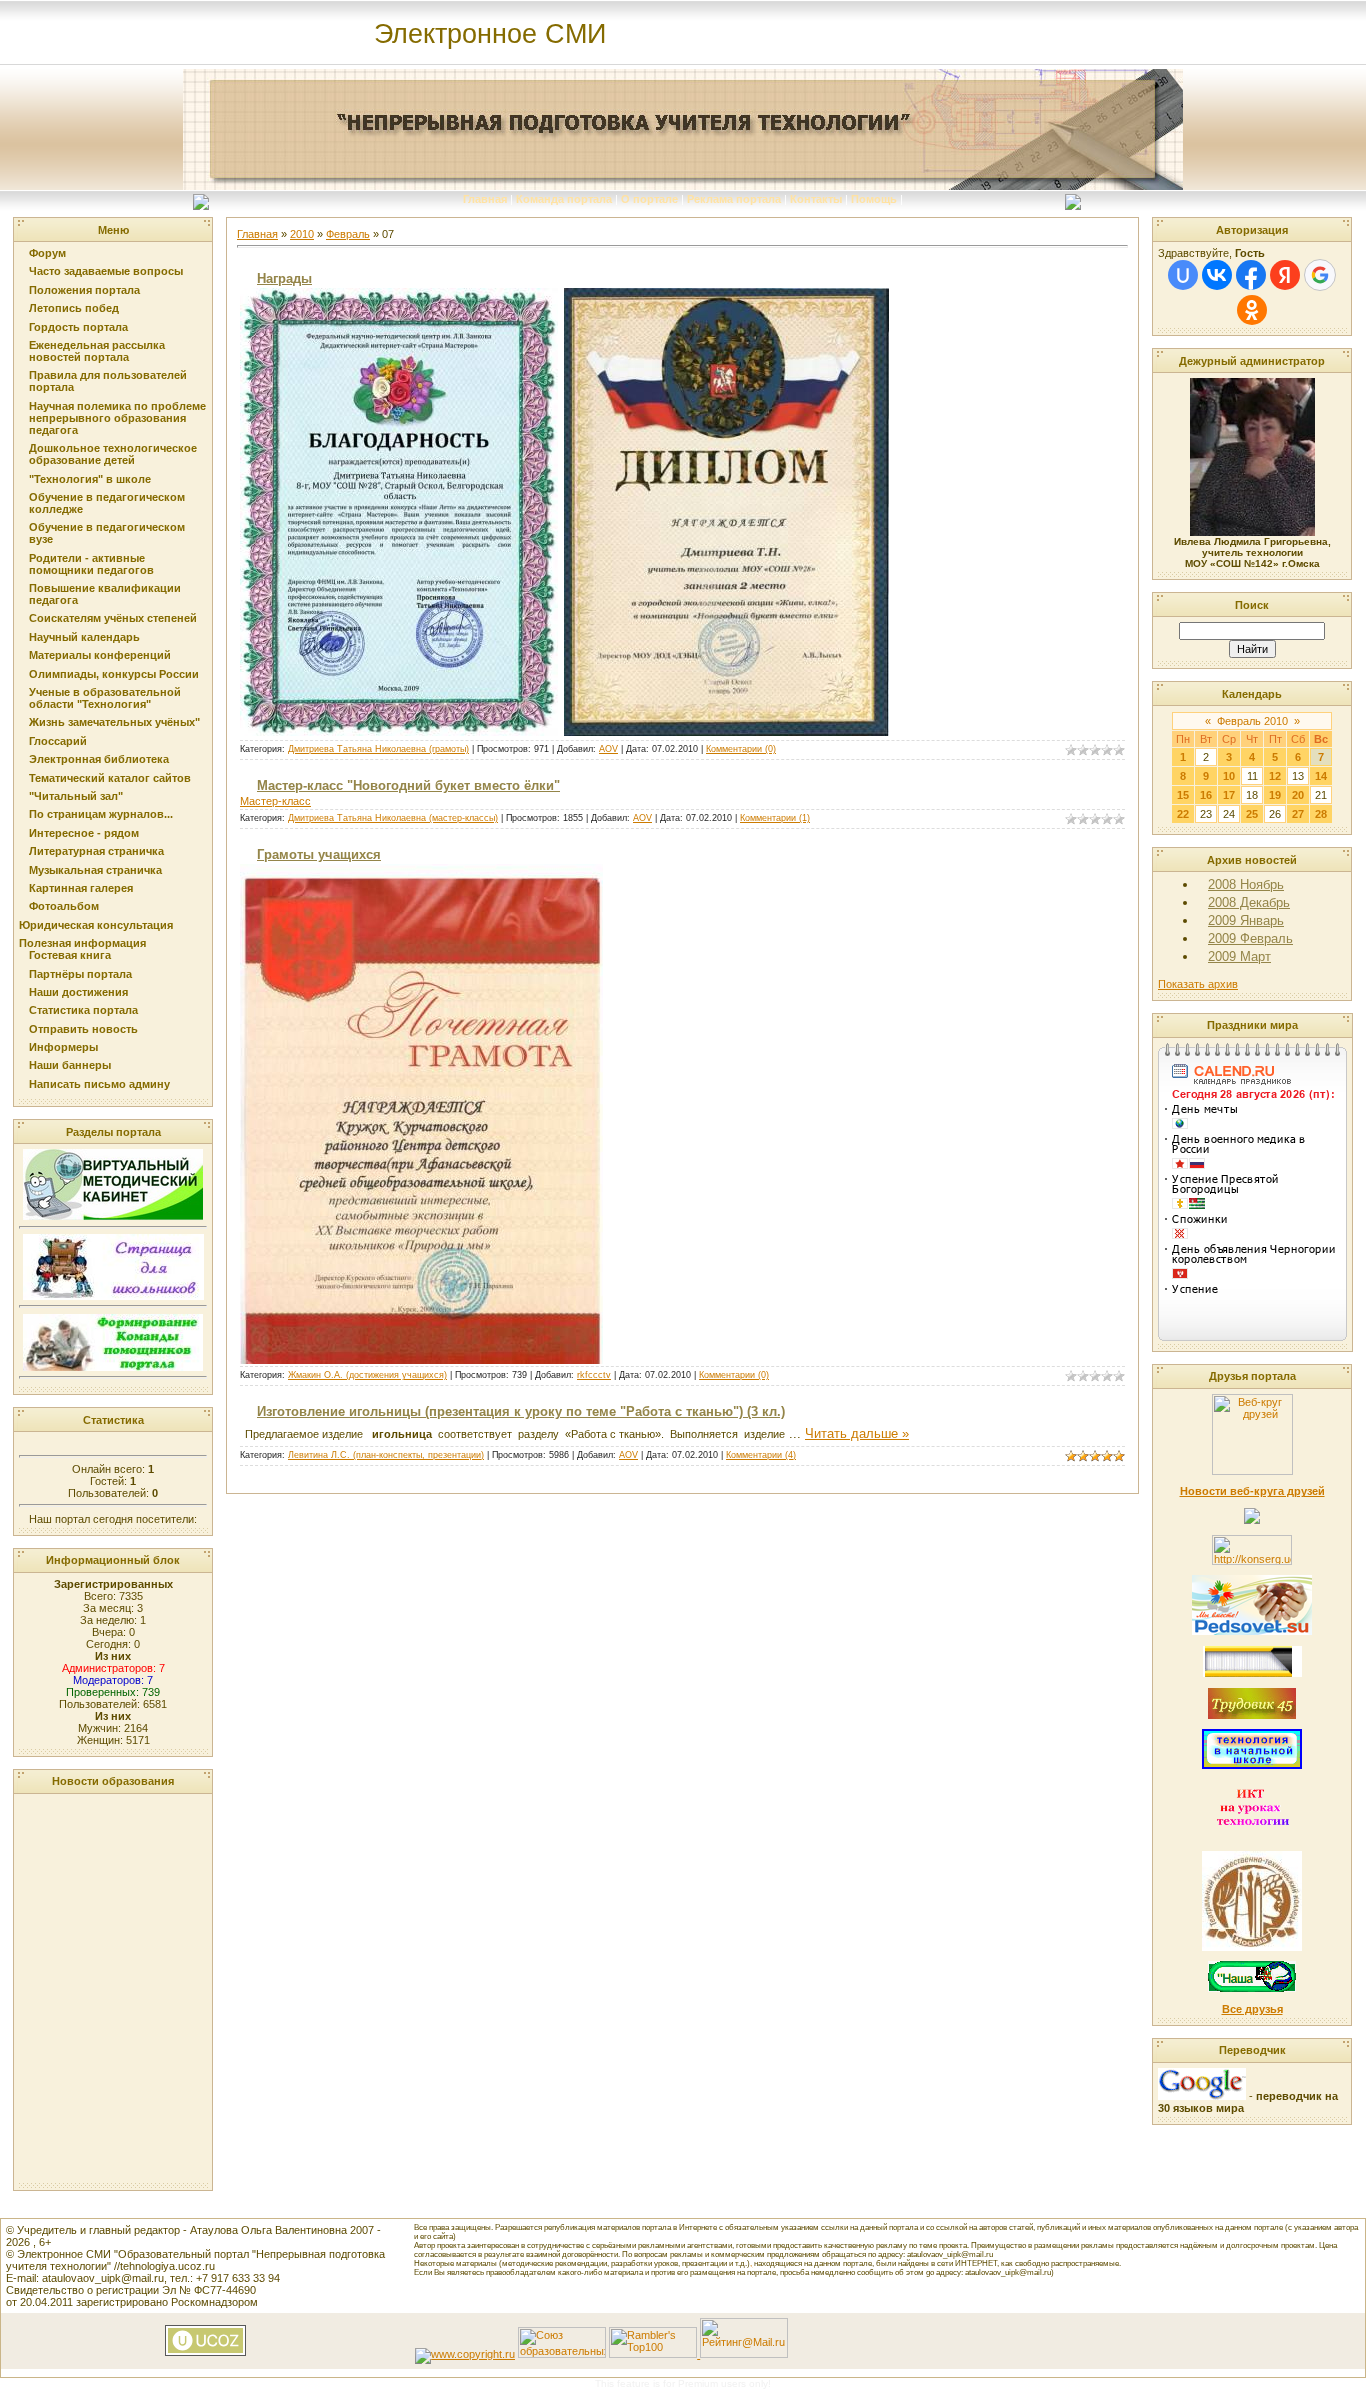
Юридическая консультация (96, 925)
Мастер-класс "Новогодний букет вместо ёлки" (408, 785)
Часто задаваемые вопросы (106, 271)
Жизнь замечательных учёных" (114, 722)
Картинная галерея (81, 888)
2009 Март (1239, 956)
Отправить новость (83, 1029)
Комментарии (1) (775, 818)
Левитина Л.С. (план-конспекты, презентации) (386, 1455)
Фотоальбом (64, 906)
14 (1321, 776)
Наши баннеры (70, 1065)
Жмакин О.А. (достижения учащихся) (367, 1375)
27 (1298, 814)
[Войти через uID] (1183, 275)
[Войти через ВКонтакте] (1217, 275)
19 (1275, 795)
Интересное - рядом (84, 833)
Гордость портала (78, 327)
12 (1275, 776)
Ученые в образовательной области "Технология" (105, 698)
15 (1183, 795)
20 (1298, 795)
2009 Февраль (1250, 938)
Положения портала (84, 290)
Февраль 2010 (1252, 721)
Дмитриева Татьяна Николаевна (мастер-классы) (393, 818)
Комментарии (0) (741, 749)
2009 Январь (1246, 920)
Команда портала (564, 199)
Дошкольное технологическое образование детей (113, 454)
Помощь (874, 199)
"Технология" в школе (90, 479)
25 (1252, 814)
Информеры (63, 1047)
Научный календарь (84, 637)
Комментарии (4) (761, 1455)
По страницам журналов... (101, 814)
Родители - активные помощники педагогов (91, 564)
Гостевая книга (70, 955)
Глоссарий (58, 741)
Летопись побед (74, 308)
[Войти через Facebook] (1251, 275)
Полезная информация (82, 943)
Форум (47, 253)
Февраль (348, 234)
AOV (608, 749)
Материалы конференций (100, 655)
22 (1183, 814)
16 (1206, 795)
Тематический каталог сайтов (110, 778)
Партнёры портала (80, 974)
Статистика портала (83, 1010)
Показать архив (1198, 984)
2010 (302, 234)
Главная (485, 199)
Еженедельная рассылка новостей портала (97, 351)
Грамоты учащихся (319, 854)
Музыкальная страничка (95, 870)
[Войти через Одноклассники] (1252, 310)
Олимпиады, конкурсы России (114, 674)
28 (1321, 814)
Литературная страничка (96, 851)
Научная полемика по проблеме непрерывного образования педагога (117, 418)
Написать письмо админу (99, 1084)
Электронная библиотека (99, 759)
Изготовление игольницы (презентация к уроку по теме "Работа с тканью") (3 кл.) (521, 1411)
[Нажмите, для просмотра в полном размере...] (421, 1360)
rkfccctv (594, 1375)
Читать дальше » (857, 1433)
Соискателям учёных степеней (113, 618)
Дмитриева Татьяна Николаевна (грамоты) (378, 749)
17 (1229, 795)
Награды (284, 278)
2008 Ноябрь (1246, 884)
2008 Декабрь (1249, 902)
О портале (649, 199)
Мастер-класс (275, 801)
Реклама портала (734, 199)
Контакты (816, 199)
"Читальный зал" (76, 796)
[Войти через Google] (1320, 275)
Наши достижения (78, 992)
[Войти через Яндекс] (1285, 275)
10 (1229, 776)
